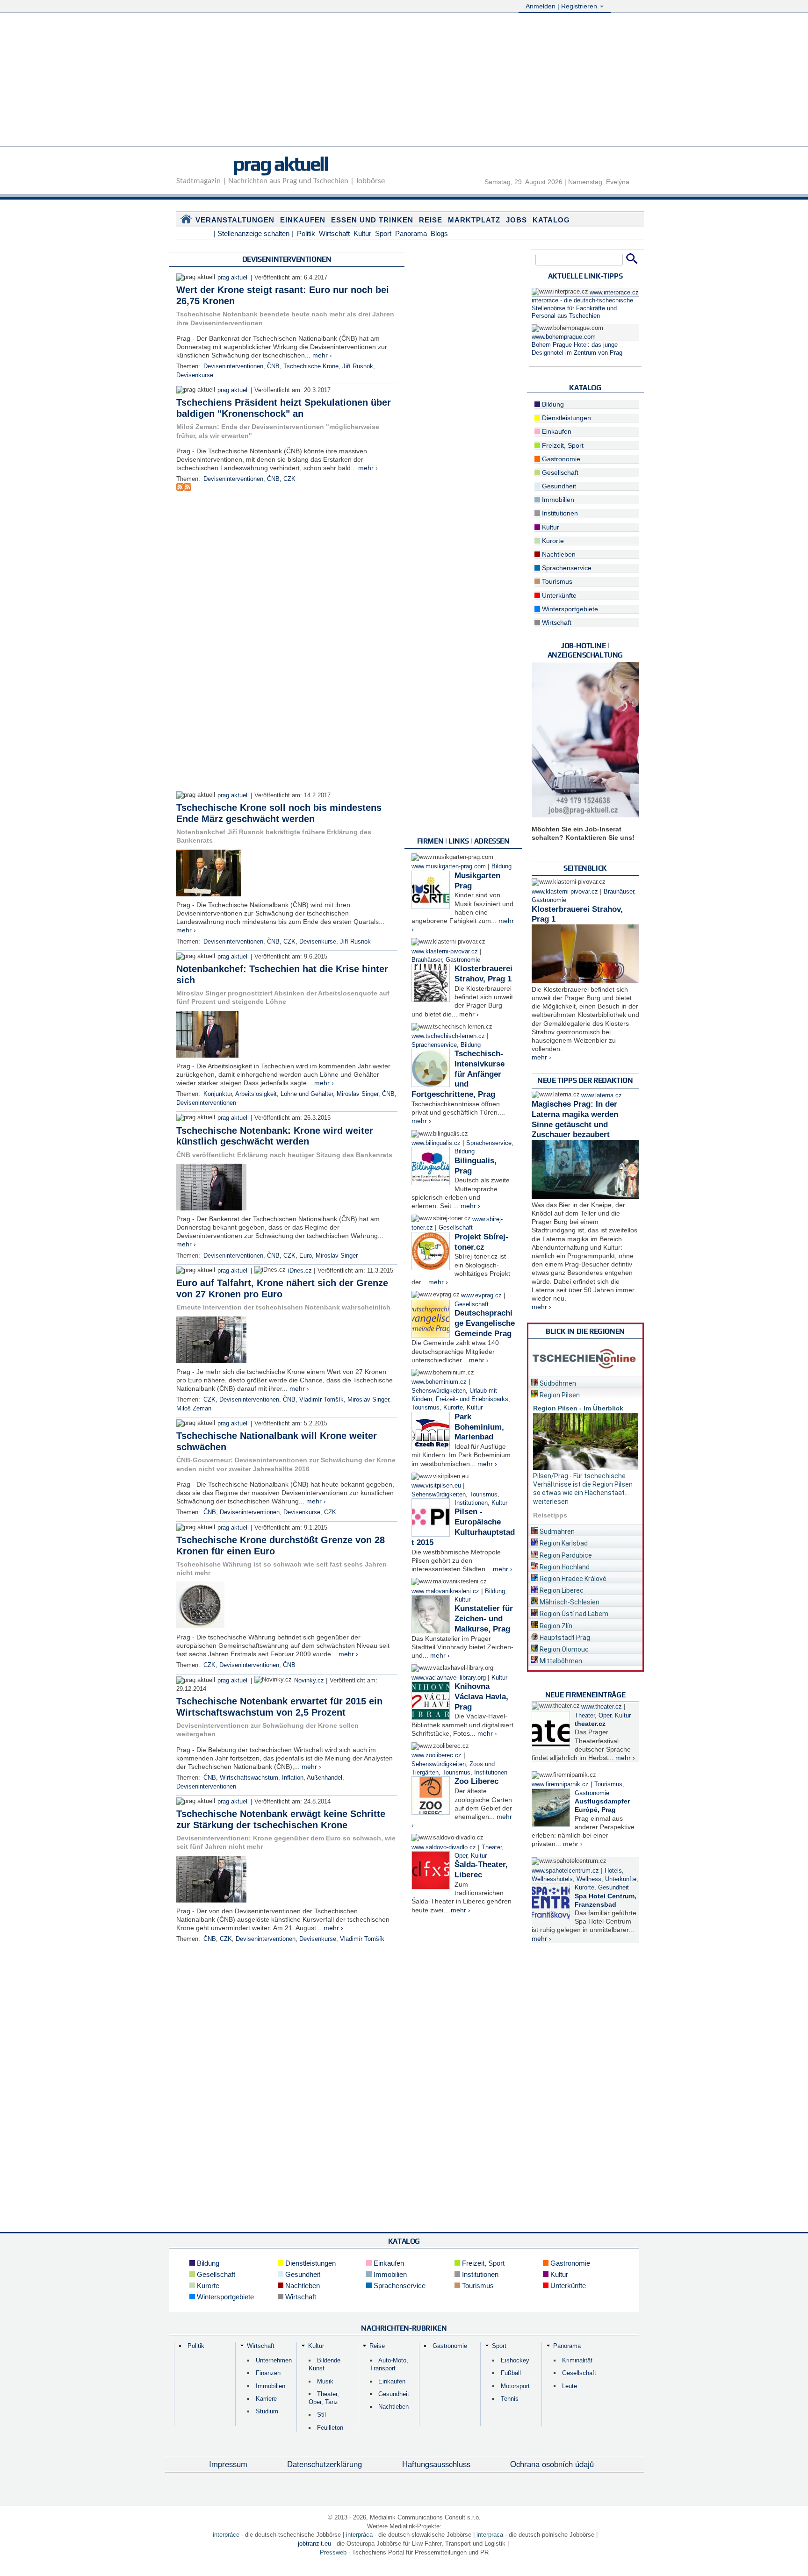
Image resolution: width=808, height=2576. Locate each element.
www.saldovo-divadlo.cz (444, 1847)
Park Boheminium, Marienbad (479, 1427)
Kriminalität (577, 2360)
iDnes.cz (300, 1271)
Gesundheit (558, 486)
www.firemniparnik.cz (560, 1784)
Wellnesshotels (552, 1879)
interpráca (359, 2535)
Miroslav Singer (357, 1094)
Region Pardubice (565, 1555)
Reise (431, 220)
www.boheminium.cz (439, 1382)
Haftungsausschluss (436, 2464)
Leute (570, 2386)
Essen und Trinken (372, 220)
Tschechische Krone (311, 366)
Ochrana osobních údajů (552, 2464)
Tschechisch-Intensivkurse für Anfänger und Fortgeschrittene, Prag (458, 1074)
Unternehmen (274, 2360)
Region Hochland (564, 1567)
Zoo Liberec (476, 1781)
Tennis (510, 2399)
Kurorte (453, 1408)
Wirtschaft (334, 233)
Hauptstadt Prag (564, 1638)
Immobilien (557, 500)
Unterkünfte (558, 595)
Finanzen (268, 2373)
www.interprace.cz (614, 293)
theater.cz (590, 1724)
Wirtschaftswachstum (249, 1778)
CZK (289, 479)
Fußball (511, 2373)
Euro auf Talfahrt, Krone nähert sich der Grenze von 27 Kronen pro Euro (282, 1288)
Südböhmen (557, 1383)
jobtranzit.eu (314, 2544)
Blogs (439, 233)
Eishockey (515, 2360)
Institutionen (471, 1503)
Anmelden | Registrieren (562, 6)
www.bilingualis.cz (436, 1143)
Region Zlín (555, 1626)
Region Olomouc (563, 1649)
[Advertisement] (404, 81)
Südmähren (556, 1531)
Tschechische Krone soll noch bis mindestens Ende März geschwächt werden (279, 813)
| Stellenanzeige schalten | (253, 233)
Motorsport (515, 2386)
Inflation (293, 1778)
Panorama (411, 233)
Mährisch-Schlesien (569, 1602)
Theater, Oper (593, 1716)
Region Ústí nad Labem (573, 1614)
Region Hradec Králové (572, 1579)
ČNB (273, 366)
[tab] (585, 1382)
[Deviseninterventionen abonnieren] (180, 488)
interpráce (226, 2535)
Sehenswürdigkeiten (439, 1391)
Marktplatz (474, 220)
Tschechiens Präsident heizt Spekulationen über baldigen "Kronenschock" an (284, 408)
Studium (267, 2411)
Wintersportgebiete (569, 609)
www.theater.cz (602, 1707)
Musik (325, 2381)
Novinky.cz (309, 1681)
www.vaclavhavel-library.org (449, 1678)
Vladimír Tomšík (321, 1400)
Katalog (551, 220)
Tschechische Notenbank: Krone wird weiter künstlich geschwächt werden (275, 1136)
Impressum (228, 2464)
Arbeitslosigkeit (256, 1094)
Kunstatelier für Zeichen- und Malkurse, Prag (484, 1619)
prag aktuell (280, 164)
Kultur (362, 233)
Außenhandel (325, 1778)
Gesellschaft (456, 1228)
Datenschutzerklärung (325, 2464)
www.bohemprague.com (564, 337)
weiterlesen (551, 1502)
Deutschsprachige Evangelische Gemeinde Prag (485, 1323)
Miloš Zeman (194, 1409)
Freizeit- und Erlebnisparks (472, 1399)
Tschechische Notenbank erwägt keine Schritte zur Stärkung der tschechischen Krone (281, 1819)
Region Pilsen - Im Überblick (578, 1408)
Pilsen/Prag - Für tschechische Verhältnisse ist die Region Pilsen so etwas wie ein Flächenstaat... (583, 1484)
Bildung (501, 866)
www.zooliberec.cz (436, 1755)
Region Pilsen (559, 1395)
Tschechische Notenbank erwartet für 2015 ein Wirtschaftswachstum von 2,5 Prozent (279, 1707)
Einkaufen (303, 220)
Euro (306, 1256)
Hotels (613, 1871)
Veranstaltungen (235, 220)
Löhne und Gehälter (307, 1094)
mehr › (322, 355)
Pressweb (333, 2552)
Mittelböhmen (560, 1661)
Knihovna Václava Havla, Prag (481, 1697)
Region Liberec (561, 1590)
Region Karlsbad (563, 1543)
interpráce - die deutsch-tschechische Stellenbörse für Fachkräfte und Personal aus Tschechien (582, 308)
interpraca (490, 2535)
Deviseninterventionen (233, 366)
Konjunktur (218, 1094)
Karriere (266, 2399)
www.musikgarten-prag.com (449, 866)
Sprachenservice (434, 1045)
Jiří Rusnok (358, 366)
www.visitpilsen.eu (436, 1486)
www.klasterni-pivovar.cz (445, 952)
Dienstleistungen (566, 418)
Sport (383, 233)
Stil (321, 2415)
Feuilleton (330, 2428)
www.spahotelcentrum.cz (565, 1871)
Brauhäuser (427, 960)
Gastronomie (463, 960)
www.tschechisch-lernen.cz (448, 1036)
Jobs (516, 220)
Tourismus (426, 1408)
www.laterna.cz (602, 1095)
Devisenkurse (195, 375)
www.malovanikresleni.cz (445, 1591)
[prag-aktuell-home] (186, 221)
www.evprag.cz (482, 1295)
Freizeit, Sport (562, 445)
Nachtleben (558, 554)
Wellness (589, 1879)
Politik (306, 233)
